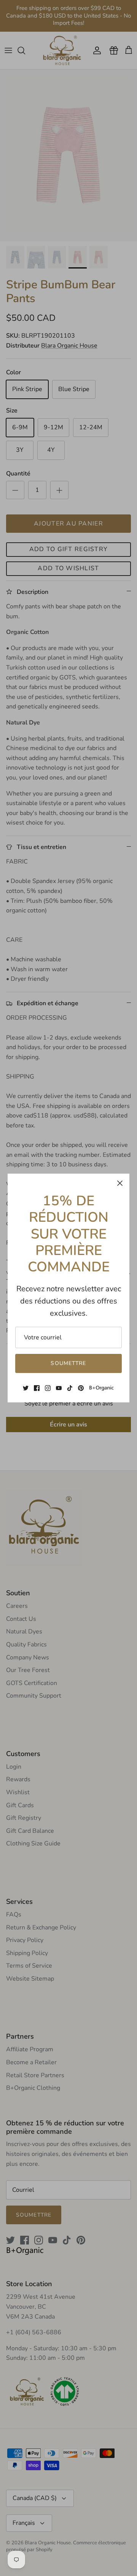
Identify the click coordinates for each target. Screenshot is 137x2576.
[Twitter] (26, 1388)
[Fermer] (120, 1183)
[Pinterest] (81, 1388)
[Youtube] (59, 1388)
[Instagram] (48, 1388)
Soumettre (68, 1363)
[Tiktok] (70, 1388)
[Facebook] (37, 1388)
